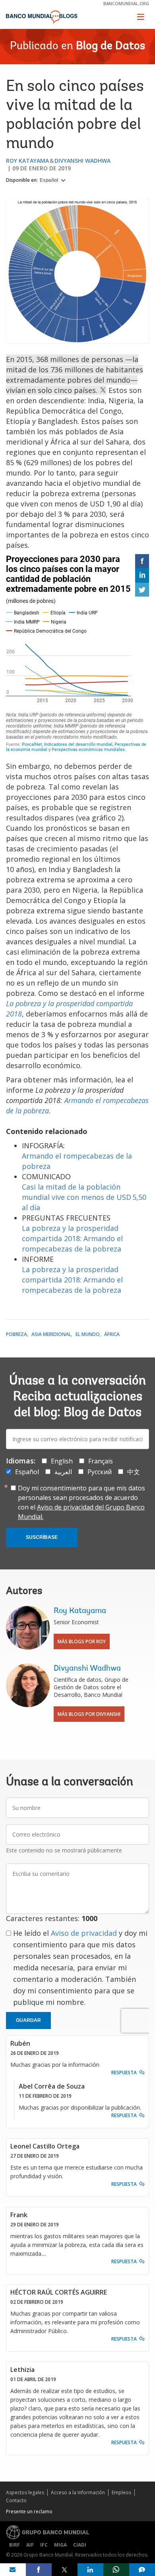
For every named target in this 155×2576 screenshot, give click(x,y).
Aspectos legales (25, 2492)
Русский (100, 1472)
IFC (44, 2545)
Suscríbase (42, 1537)
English (62, 1461)
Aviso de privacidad (84, 1933)
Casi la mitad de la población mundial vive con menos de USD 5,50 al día (84, 1197)
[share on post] (65, 2570)
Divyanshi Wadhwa (82, 161)
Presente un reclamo (29, 2512)
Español (49, 180)
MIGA (60, 2545)
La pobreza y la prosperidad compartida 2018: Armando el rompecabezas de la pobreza (72, 1238)
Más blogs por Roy (82, 1641)
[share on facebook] (39, 2570)
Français (101, 1461)
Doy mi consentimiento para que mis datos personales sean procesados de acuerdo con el (81, 1502)
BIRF (15, 2545)
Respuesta (124, 2073)
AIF (30, 2545)
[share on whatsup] (116, 2570)
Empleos (121, 2492)
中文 (134, 1472)
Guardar (28, 2020)
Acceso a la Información (78, 2492)
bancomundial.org (126, 3)
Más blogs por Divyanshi (89, 1714)
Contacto (16, 2500)
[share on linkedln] (90, 2570)
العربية (63, 1472)
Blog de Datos (110, 46)
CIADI (80, 2545)
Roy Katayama (27, 161)
